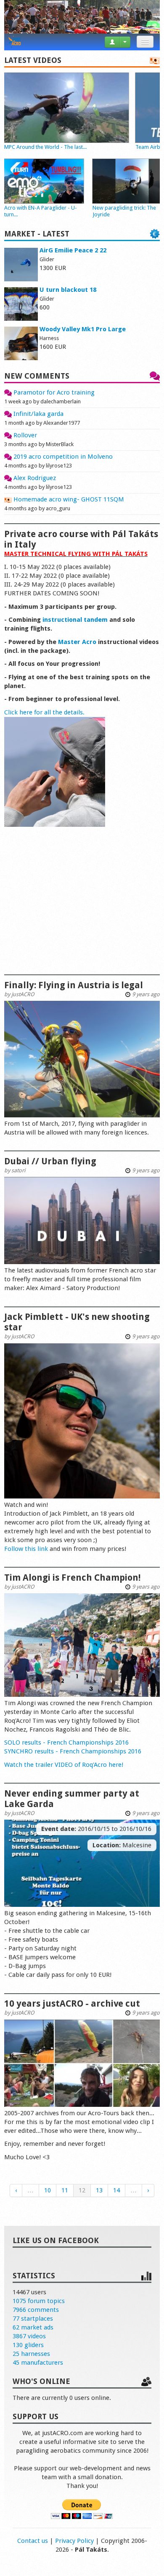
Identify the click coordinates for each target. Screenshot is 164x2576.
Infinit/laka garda (38, 414)
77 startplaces (33, 2319)
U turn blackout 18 (68, 290)
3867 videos (29, 2336)
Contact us (33, 2541)
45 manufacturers (38, 2363)
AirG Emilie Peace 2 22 (73, 250)
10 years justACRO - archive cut (72, 2003)
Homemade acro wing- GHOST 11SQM (68, 499)
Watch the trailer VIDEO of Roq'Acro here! (64, 1765)
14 (116, 2190)
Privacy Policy (74, 2541)
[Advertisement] (82, 907)
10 (48, 2190)
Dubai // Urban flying (50, 1161)
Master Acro (77, 642)
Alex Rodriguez (34, 478)
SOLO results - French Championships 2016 (66, 1742)
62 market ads (33, 2327)
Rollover (24, 435)
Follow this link (26, 1549)
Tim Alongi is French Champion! (72, 1578)
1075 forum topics (39, 2301)
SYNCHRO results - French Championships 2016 (73, 1751)
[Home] (15, 42)
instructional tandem (75, 620)
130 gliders (28, 2345)
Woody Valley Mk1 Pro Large (83, 329)
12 (82, 2190)
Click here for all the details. (44, 712)
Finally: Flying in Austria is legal (74, 985)
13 (99, 2190)
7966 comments (36, 2310)
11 (65, 2190)
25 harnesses (31, 2354)
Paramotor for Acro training (53, 392)
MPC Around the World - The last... (45, 147)
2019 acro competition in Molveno (62, 457)
